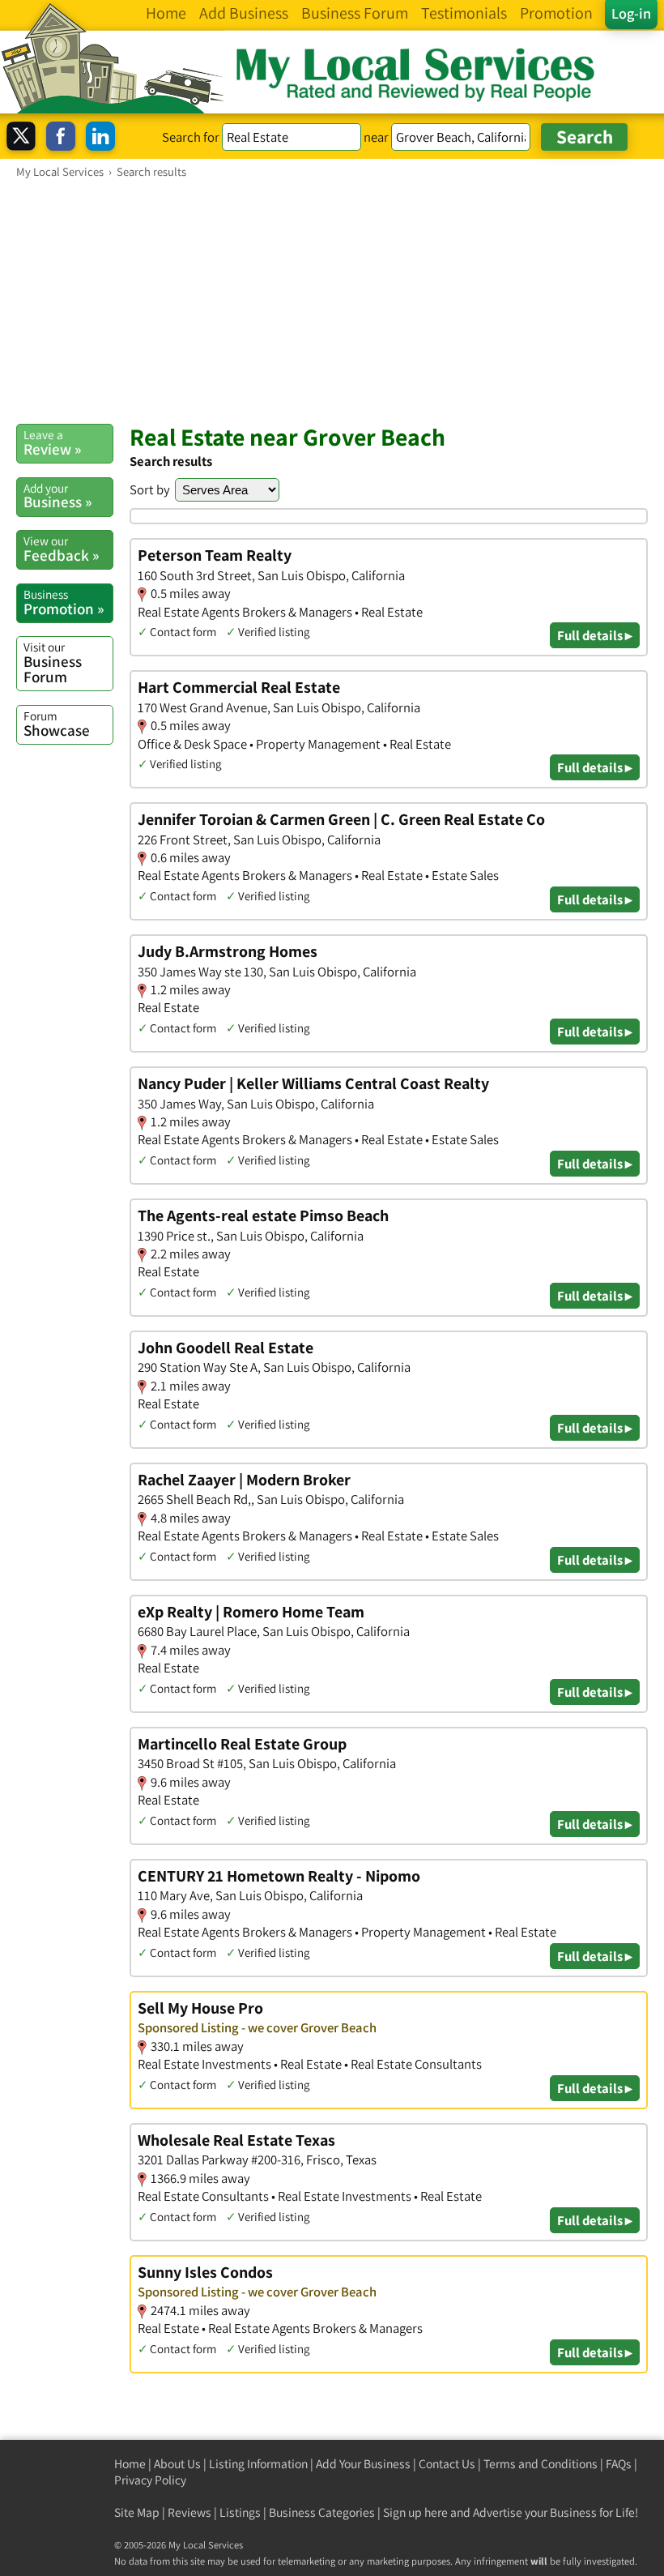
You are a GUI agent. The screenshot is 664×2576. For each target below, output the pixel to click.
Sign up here (415, 2512)
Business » (57, 496)
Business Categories (322, 2512)
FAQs (619, 2464)
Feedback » (61, 549)
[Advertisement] (332, 301)
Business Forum (53, 662)
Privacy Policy (150, 2480)
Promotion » (64, 602)
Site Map (137, 2512)
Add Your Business (363, 2464)
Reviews (189, 2512)
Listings (240, 2512)
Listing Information (258, 2464)
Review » (52, 442)
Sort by (150, 489)
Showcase (57, 724)
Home (130, 2464)
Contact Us (447, 2464)
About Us (177, 2464)
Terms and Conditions (541, 2464)
